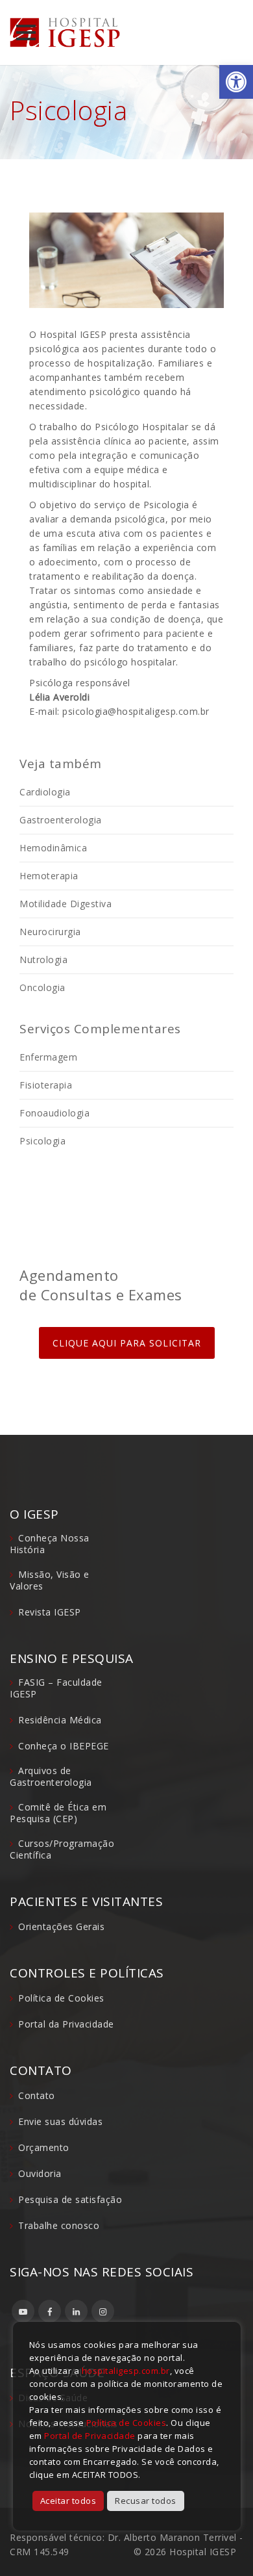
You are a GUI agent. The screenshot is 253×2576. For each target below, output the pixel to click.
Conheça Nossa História (50, 1544)
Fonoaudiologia (54, 1113)
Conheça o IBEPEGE (64, 1746)
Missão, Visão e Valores (50, 1580)
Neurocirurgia (50, 932)
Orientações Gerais (61, 1926)
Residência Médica (60, 1720)
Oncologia (42, 987)
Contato (37, 2095)
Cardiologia (45, 792)
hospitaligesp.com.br (126, 2371)
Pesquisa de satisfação (70, 2199)
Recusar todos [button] (146, 2501)
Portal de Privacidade (90, 2436)
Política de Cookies (61, 1998)
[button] (236, 82)
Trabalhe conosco (59, 2225)
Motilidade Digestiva (66, 904)
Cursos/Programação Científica (62, 1849)
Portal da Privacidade (66, 2024)
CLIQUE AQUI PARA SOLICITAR (127, 1343)
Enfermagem (48, 1057)
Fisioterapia (46, 1085)
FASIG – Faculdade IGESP (56, 1688)
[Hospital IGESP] (65, 32)
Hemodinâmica (53, 848)
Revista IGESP (50, 1612)
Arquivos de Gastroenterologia (51, 1776)
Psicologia (42, 1141)
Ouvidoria (40, 2173)
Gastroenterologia (61, 820)
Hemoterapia (49, 876)
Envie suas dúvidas (60, 2121)
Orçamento (44, 2147)
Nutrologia (43, 960)
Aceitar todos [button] (68, 2501)
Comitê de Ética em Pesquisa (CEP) (58, 1813)
